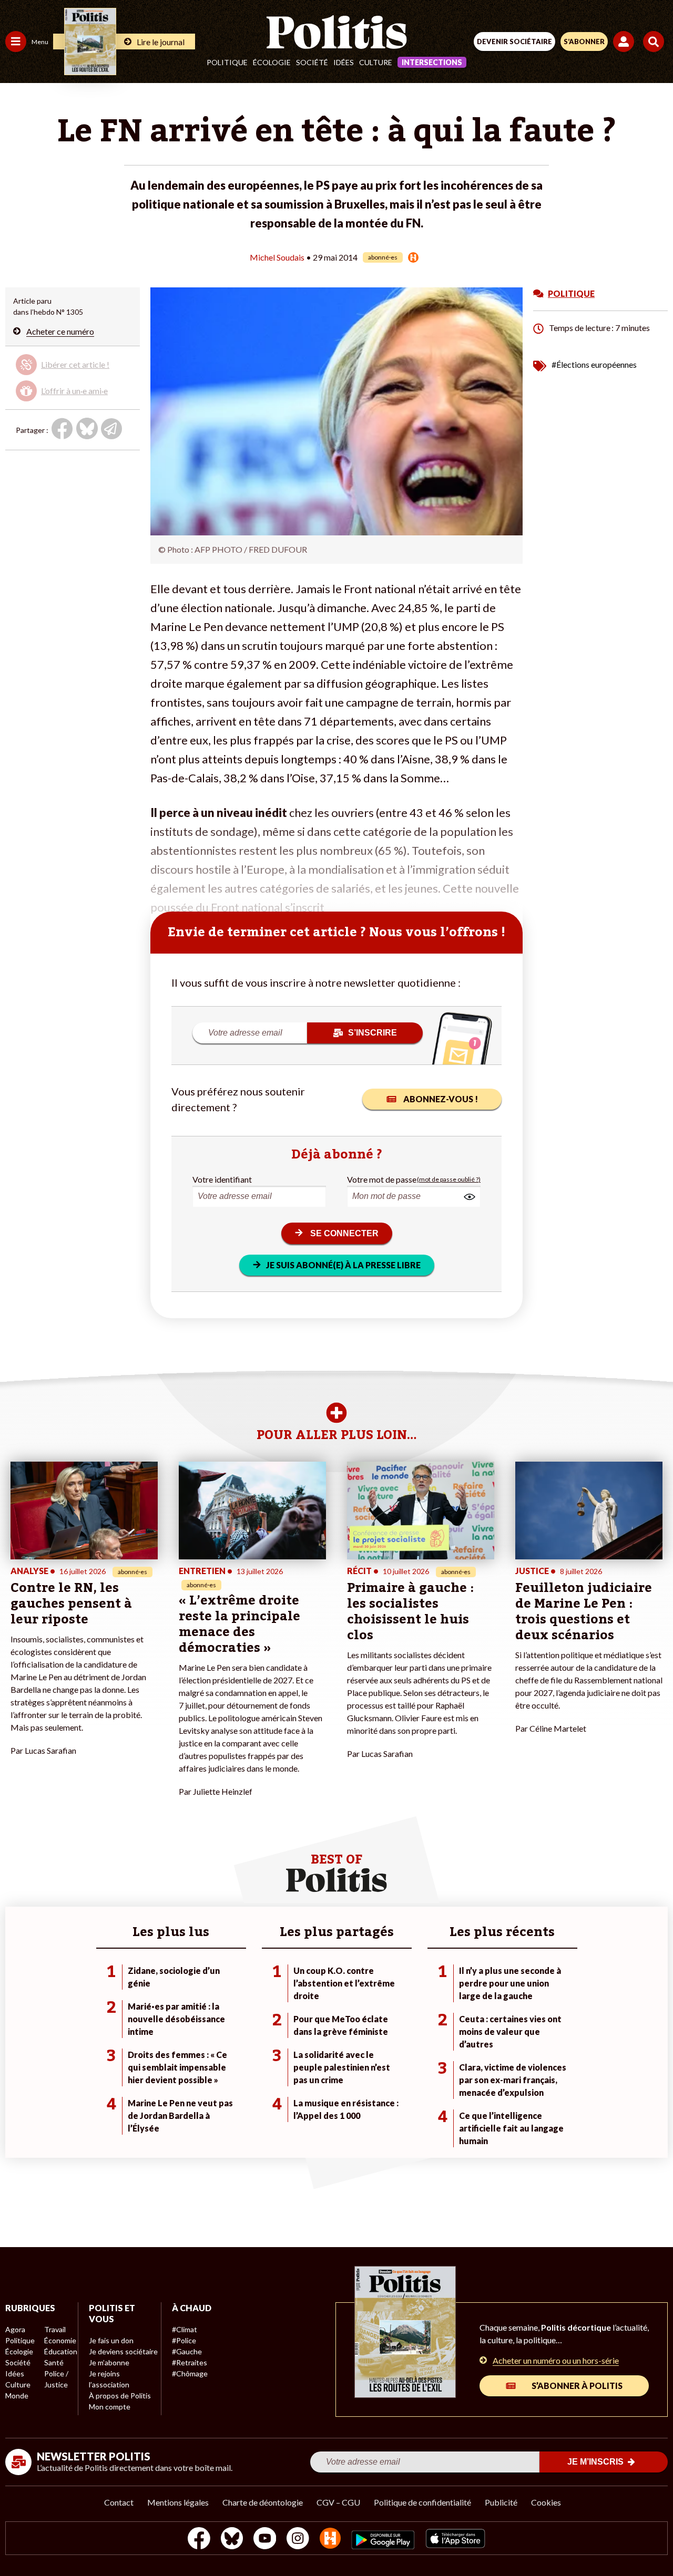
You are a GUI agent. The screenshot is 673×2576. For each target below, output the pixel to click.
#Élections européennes (594, 364)
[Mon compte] (625, 42)
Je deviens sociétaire (123, 2351)
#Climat (185, 2329)
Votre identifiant (222, 1179)
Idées (344, 62)
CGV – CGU (338, 2502)
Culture (376, 62)
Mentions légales (178, 2502)
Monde (17, 2396)
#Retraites (190, 2362)
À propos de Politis (120, 2396)
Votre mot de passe (382, 1179)
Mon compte (110, 2407)
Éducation (61, 2351)
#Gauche (187, 2351)
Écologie (272, 62)
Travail (55, 2329)
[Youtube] (265, 2539)
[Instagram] (298, 2539)
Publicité (501, 2502)
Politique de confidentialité (422, 2502)
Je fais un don (111, 2340)
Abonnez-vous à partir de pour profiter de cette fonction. (72, 375)
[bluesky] (232, 2539)
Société (312, 62)
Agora (15, 2329)
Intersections (432, 62)
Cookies (546, 2502)
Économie (60, 2340)
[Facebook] (199, 2539)
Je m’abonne (109, 2362)
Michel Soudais (277, 257)
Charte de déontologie (263, 2502)
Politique (227, 62)
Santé (54, 2362)
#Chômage (190, 2373)
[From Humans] (330, 2539)
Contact (119, 2502)
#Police (184, 2340)
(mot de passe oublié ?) (449, 1179)
